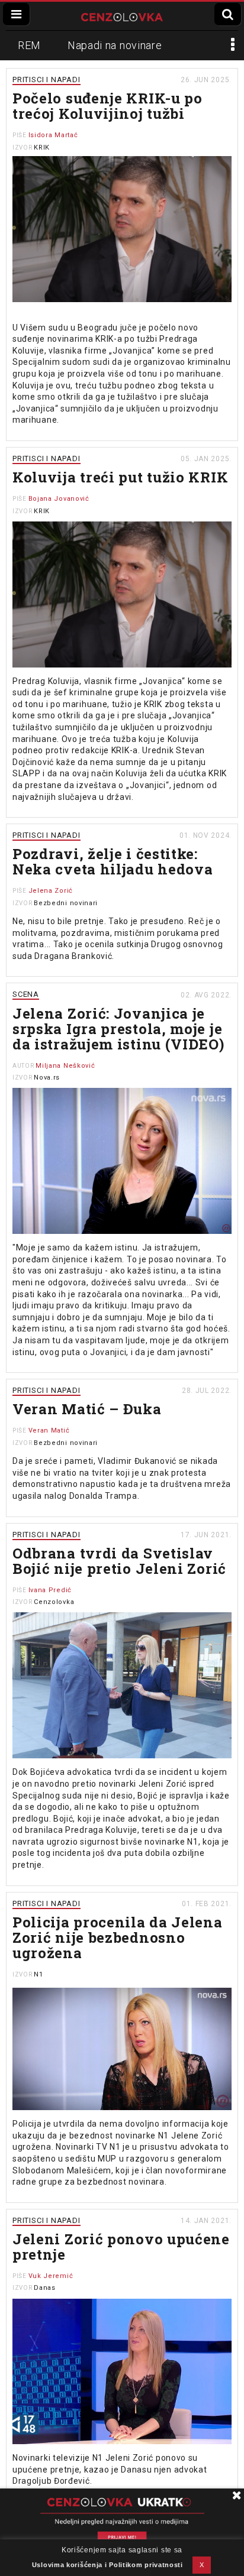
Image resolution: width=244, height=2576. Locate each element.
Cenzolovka (54, 1602)
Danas (45, 2288)
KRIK (42, 148)
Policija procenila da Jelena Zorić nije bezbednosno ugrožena (118, 1937)
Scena (26, 994)
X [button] (202, 2565)
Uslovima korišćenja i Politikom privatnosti (107, 2565)
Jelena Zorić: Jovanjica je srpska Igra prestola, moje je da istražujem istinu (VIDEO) (118, 1029)
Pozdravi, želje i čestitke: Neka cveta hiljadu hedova (113, 861)
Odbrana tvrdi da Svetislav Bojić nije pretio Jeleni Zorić (119, 1561)
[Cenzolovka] (122, 16)
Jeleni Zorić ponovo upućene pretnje (121, 2247)
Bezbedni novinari (66, 903)
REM (29, 45)
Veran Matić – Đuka (87, 1409)
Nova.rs (47, 1078)
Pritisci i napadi (46, 80)
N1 (38, 1974)
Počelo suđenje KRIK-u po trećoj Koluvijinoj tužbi (107, 106)
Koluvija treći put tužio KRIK (120, 477)
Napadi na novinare (115, 45)
